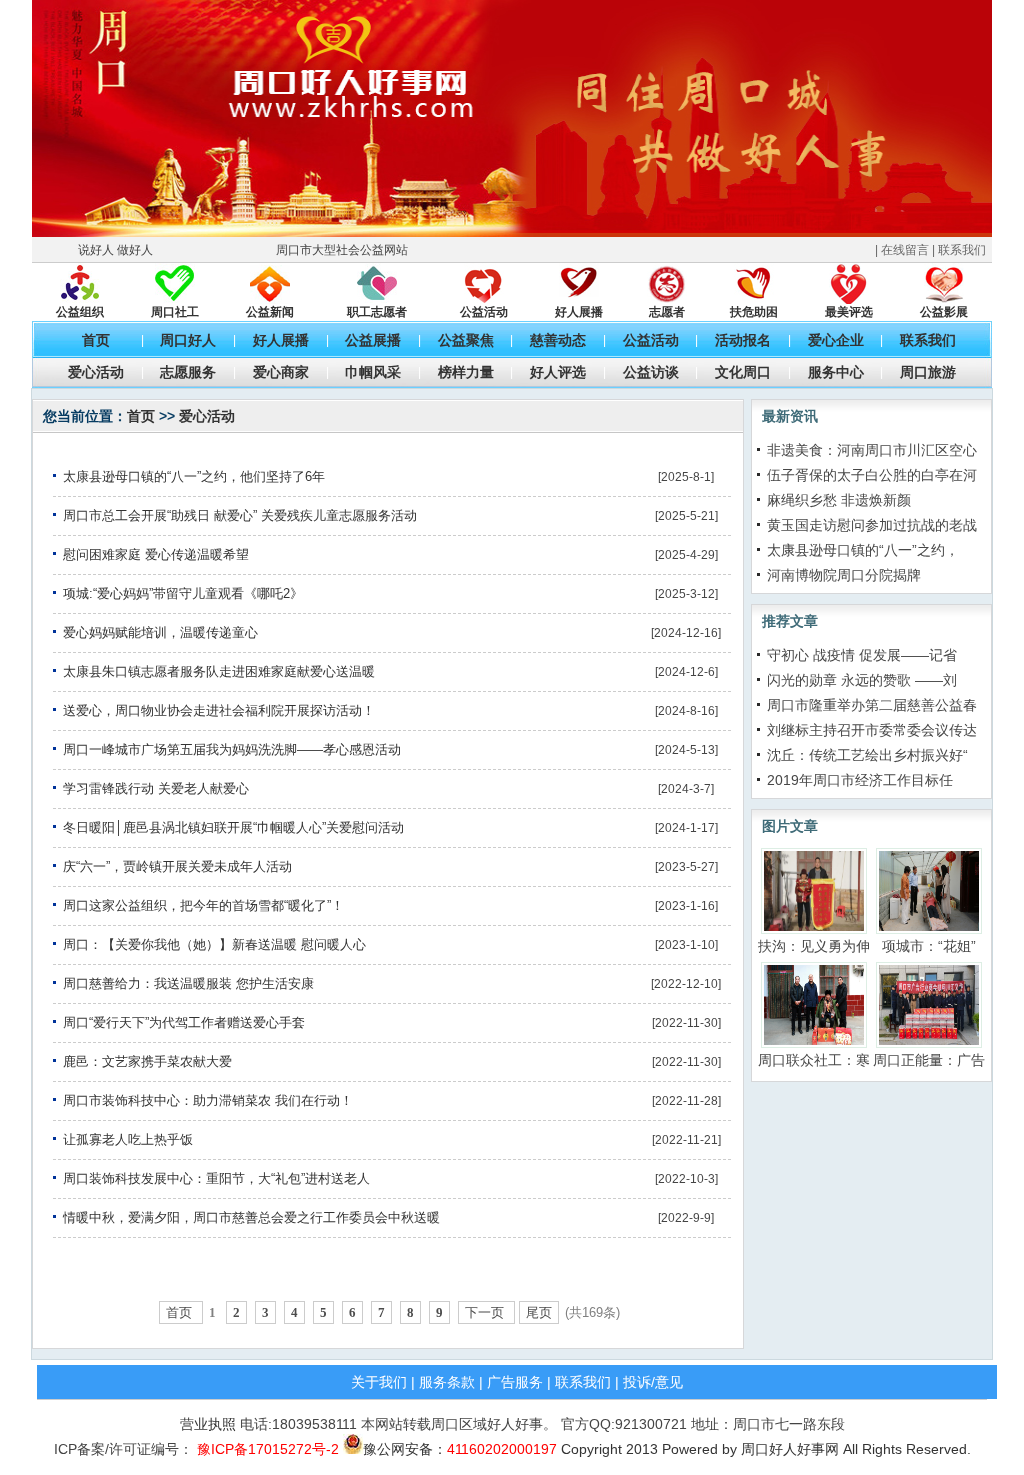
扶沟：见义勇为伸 (814, 946)
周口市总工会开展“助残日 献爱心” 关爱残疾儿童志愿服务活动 (240, 515)
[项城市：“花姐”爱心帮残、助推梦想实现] (929, 890)
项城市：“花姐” (929, 946)
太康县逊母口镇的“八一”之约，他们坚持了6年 (194, 476)
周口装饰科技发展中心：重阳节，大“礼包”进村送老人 (216, 1178)
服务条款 (447, 1382)
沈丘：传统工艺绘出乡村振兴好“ (867, 755)
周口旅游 (928, 372)
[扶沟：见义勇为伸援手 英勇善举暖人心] (814, 890)
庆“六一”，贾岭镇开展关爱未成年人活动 (177, 866)
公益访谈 (651, 372)
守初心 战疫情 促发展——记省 (862, 655)
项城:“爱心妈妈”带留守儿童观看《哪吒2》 (183, 593)
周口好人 (188, 340)
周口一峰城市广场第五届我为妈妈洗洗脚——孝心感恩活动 (232, 749)
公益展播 (373, 340)
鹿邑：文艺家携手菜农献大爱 (147, 1061)
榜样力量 (466, 372)
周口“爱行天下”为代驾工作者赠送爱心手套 (184, 1022)
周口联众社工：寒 (814, 1060)
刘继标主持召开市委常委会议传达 (872, 730)
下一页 (486, 1312)
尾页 (539, 1312)
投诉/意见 (653, 1382)
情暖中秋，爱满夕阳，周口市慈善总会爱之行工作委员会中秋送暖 (251, 1217)
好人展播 (281, 340)
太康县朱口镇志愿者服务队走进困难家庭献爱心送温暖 (219, 671)
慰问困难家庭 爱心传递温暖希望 (156, 554)
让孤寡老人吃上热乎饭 (128, 1139)
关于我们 (379, 1382)
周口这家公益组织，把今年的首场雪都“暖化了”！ (203, 905)
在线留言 (905, 250)
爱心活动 (96, 372)
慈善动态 (558, 340)
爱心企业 (836, 340)
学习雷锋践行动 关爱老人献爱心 (156, 788)
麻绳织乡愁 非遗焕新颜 (839, 500)
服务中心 (836, 372)
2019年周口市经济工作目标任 (860, 780)
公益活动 (651, 340)
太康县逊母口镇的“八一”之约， (863, 550)
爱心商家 (281, 372)
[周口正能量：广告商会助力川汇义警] (929, 1004)
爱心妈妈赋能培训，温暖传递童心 (160, 632)
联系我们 (962, 250)
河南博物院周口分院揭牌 (844, 575)
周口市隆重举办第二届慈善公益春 (872, 705)
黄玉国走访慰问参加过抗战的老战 (872, 525)
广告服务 (515, 1382)
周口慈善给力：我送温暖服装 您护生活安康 (188, 983)
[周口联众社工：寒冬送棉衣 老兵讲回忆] (814, 1004)
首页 (96, 340)
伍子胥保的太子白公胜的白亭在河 (872, 475)
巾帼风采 (373, 372)
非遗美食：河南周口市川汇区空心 (872, 450)
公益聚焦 (466, 340)
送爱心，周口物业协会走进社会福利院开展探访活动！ (219, 710)
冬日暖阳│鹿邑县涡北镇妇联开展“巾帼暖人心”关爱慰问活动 (233, 827)
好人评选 (558, 372)
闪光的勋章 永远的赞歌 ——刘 (862, 680)
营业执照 (208, 1424)
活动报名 (743, 340)
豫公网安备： (460, 1449)
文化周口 (743, 372)
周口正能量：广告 (929, 1060)
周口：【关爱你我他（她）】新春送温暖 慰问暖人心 (214, 944)
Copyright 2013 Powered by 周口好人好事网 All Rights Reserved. (764, 1449)
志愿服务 (188, 372)
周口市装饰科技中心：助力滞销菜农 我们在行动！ (208, 1100)
